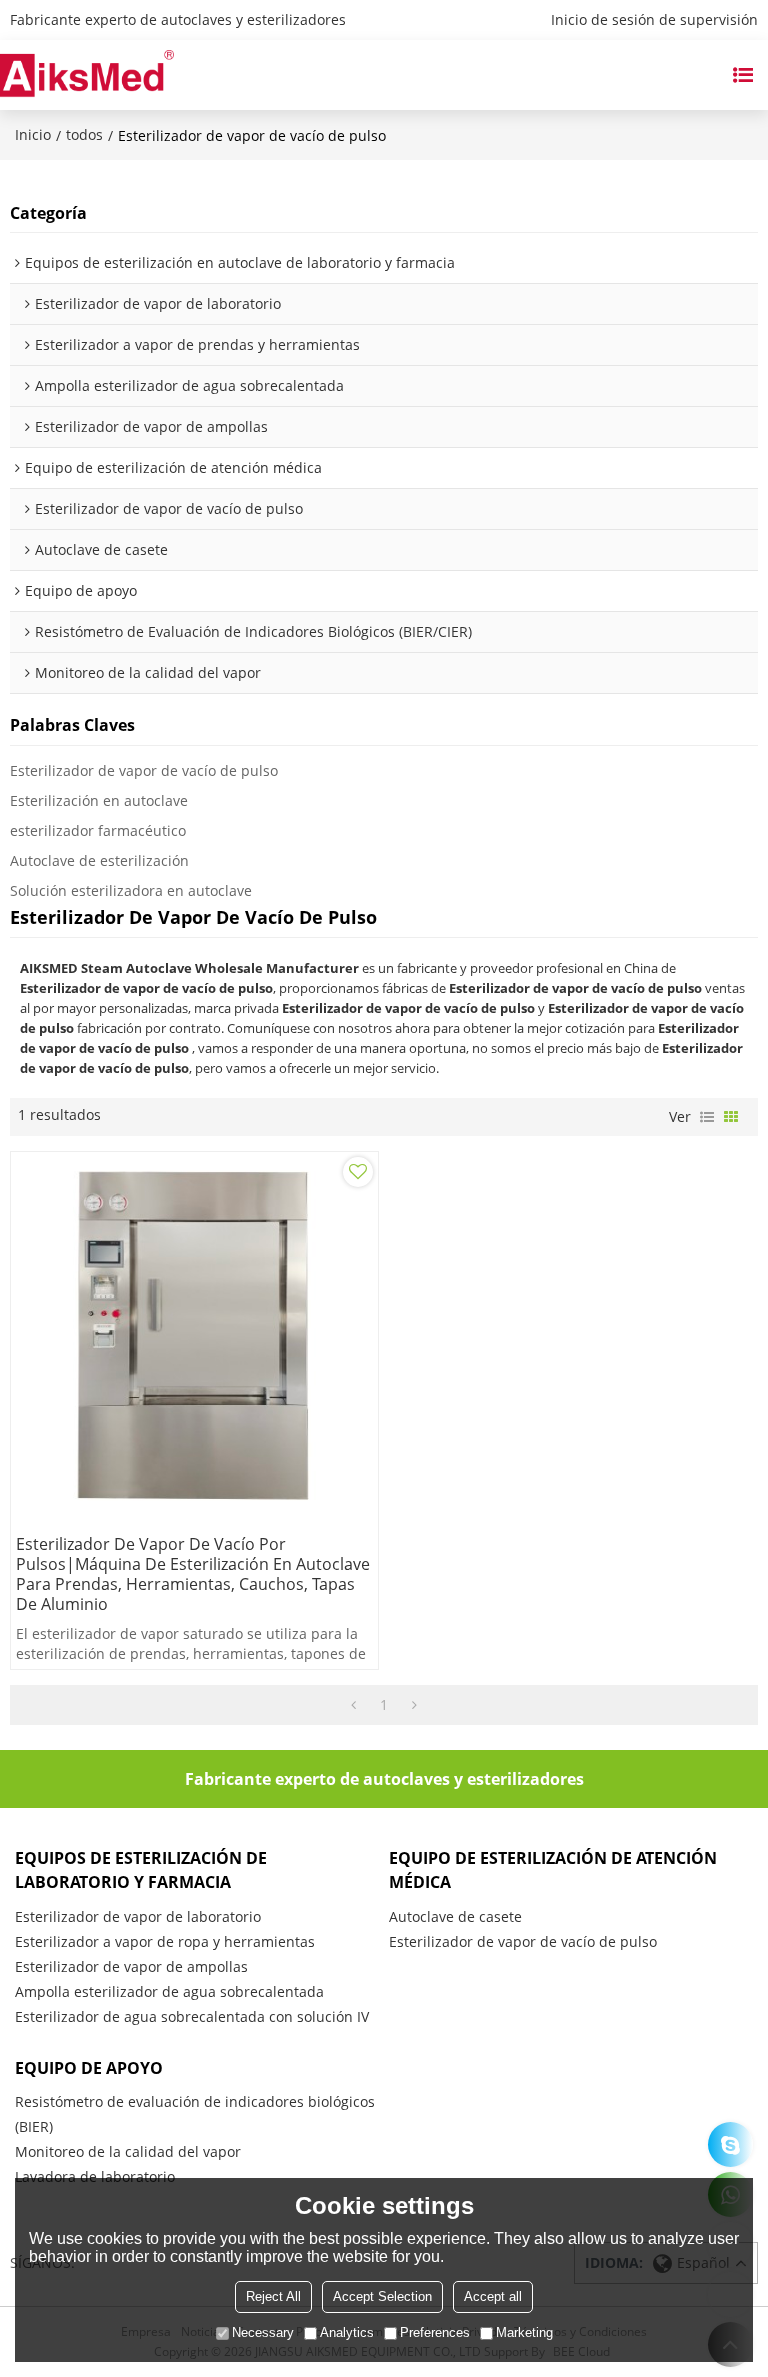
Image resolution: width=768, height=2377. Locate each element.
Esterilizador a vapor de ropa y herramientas (165, 1941)
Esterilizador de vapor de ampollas (131, 1966)
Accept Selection (382, 2296)
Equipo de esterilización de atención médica (553, 1870)
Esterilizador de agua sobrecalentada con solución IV (192, 2016)
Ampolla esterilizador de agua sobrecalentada (169, 1991)
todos (84, 134)
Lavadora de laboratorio (95, 2176)
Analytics (347, 2332)
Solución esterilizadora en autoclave (131, 890)
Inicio (33, 134)
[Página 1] (353, 1705)
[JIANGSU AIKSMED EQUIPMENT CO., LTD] (87, 75)
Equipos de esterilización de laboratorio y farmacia (141, 1870)
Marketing (524, 2332)
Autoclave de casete (455, 1916)
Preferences (435, 2332)
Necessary (263, 2332)
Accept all (493, 2296)
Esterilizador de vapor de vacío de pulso (144, 770)
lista (707, 1117)
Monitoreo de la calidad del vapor (128, 2151)
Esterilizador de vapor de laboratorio (138, 1916)
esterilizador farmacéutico (98, 830)
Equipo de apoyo (89, 2068)
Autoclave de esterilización (99, 860)
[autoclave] (730, 2144)
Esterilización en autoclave (99, 800)
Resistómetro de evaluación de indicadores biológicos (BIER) (195, 2114)
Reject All (273, 2296)
